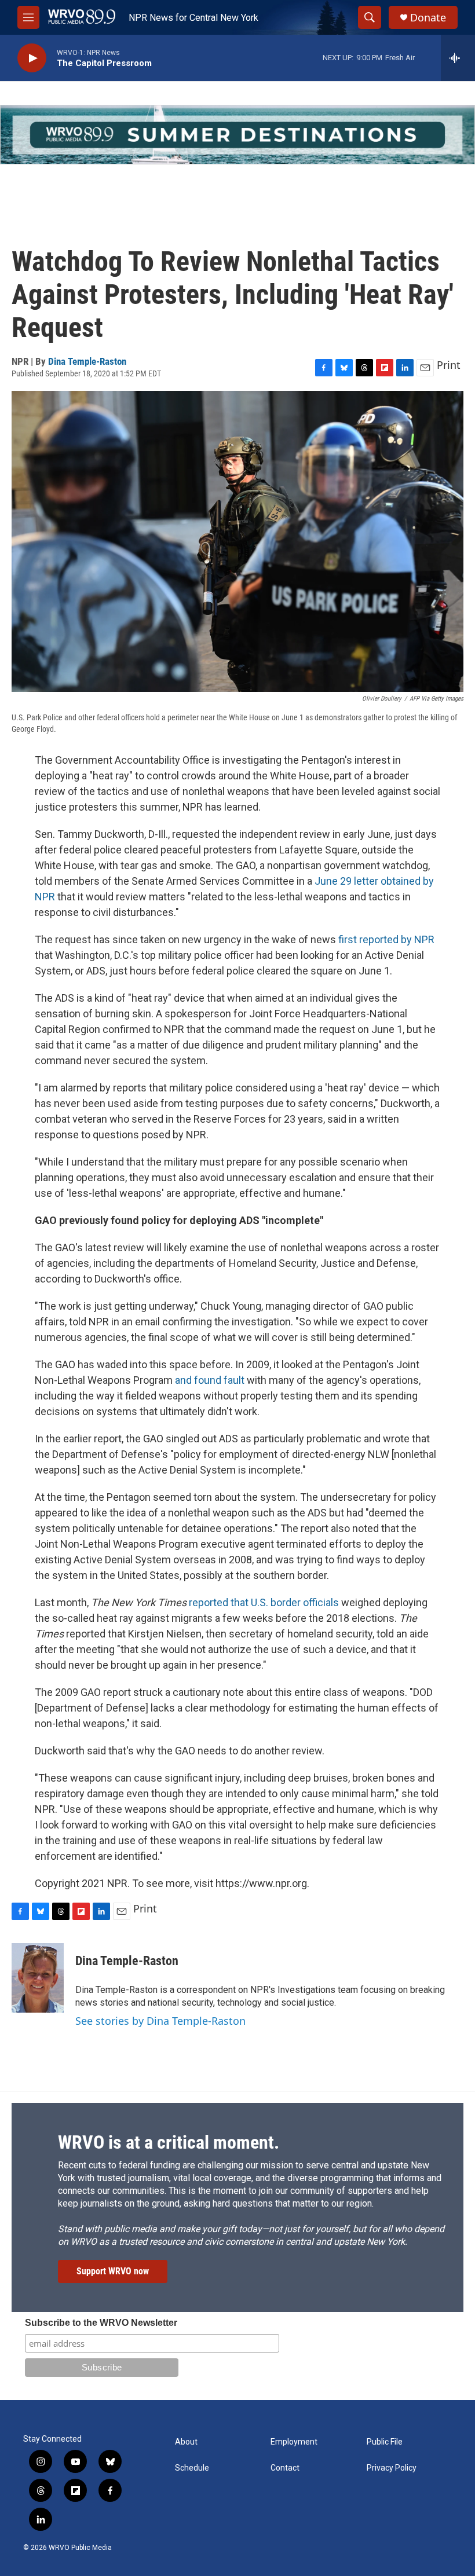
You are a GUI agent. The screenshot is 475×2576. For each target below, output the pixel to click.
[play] (32, 58)
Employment (294, 2442)
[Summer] (237, 135)
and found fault (210, 1380)
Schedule (192, 2468)
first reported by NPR (386, 939)
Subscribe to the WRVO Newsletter (101, 2323)
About (186, 2442)
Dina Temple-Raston (87, 361)
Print (449, 365)
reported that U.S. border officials (264, 1602)
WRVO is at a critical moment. (169, 2142)
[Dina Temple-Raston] (38, 1978)
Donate (428, 18)
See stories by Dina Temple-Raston (160, 2021)
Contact (285, 2468)
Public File (385, 2442)
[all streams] (458, 58)
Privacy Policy (392, 2468)
